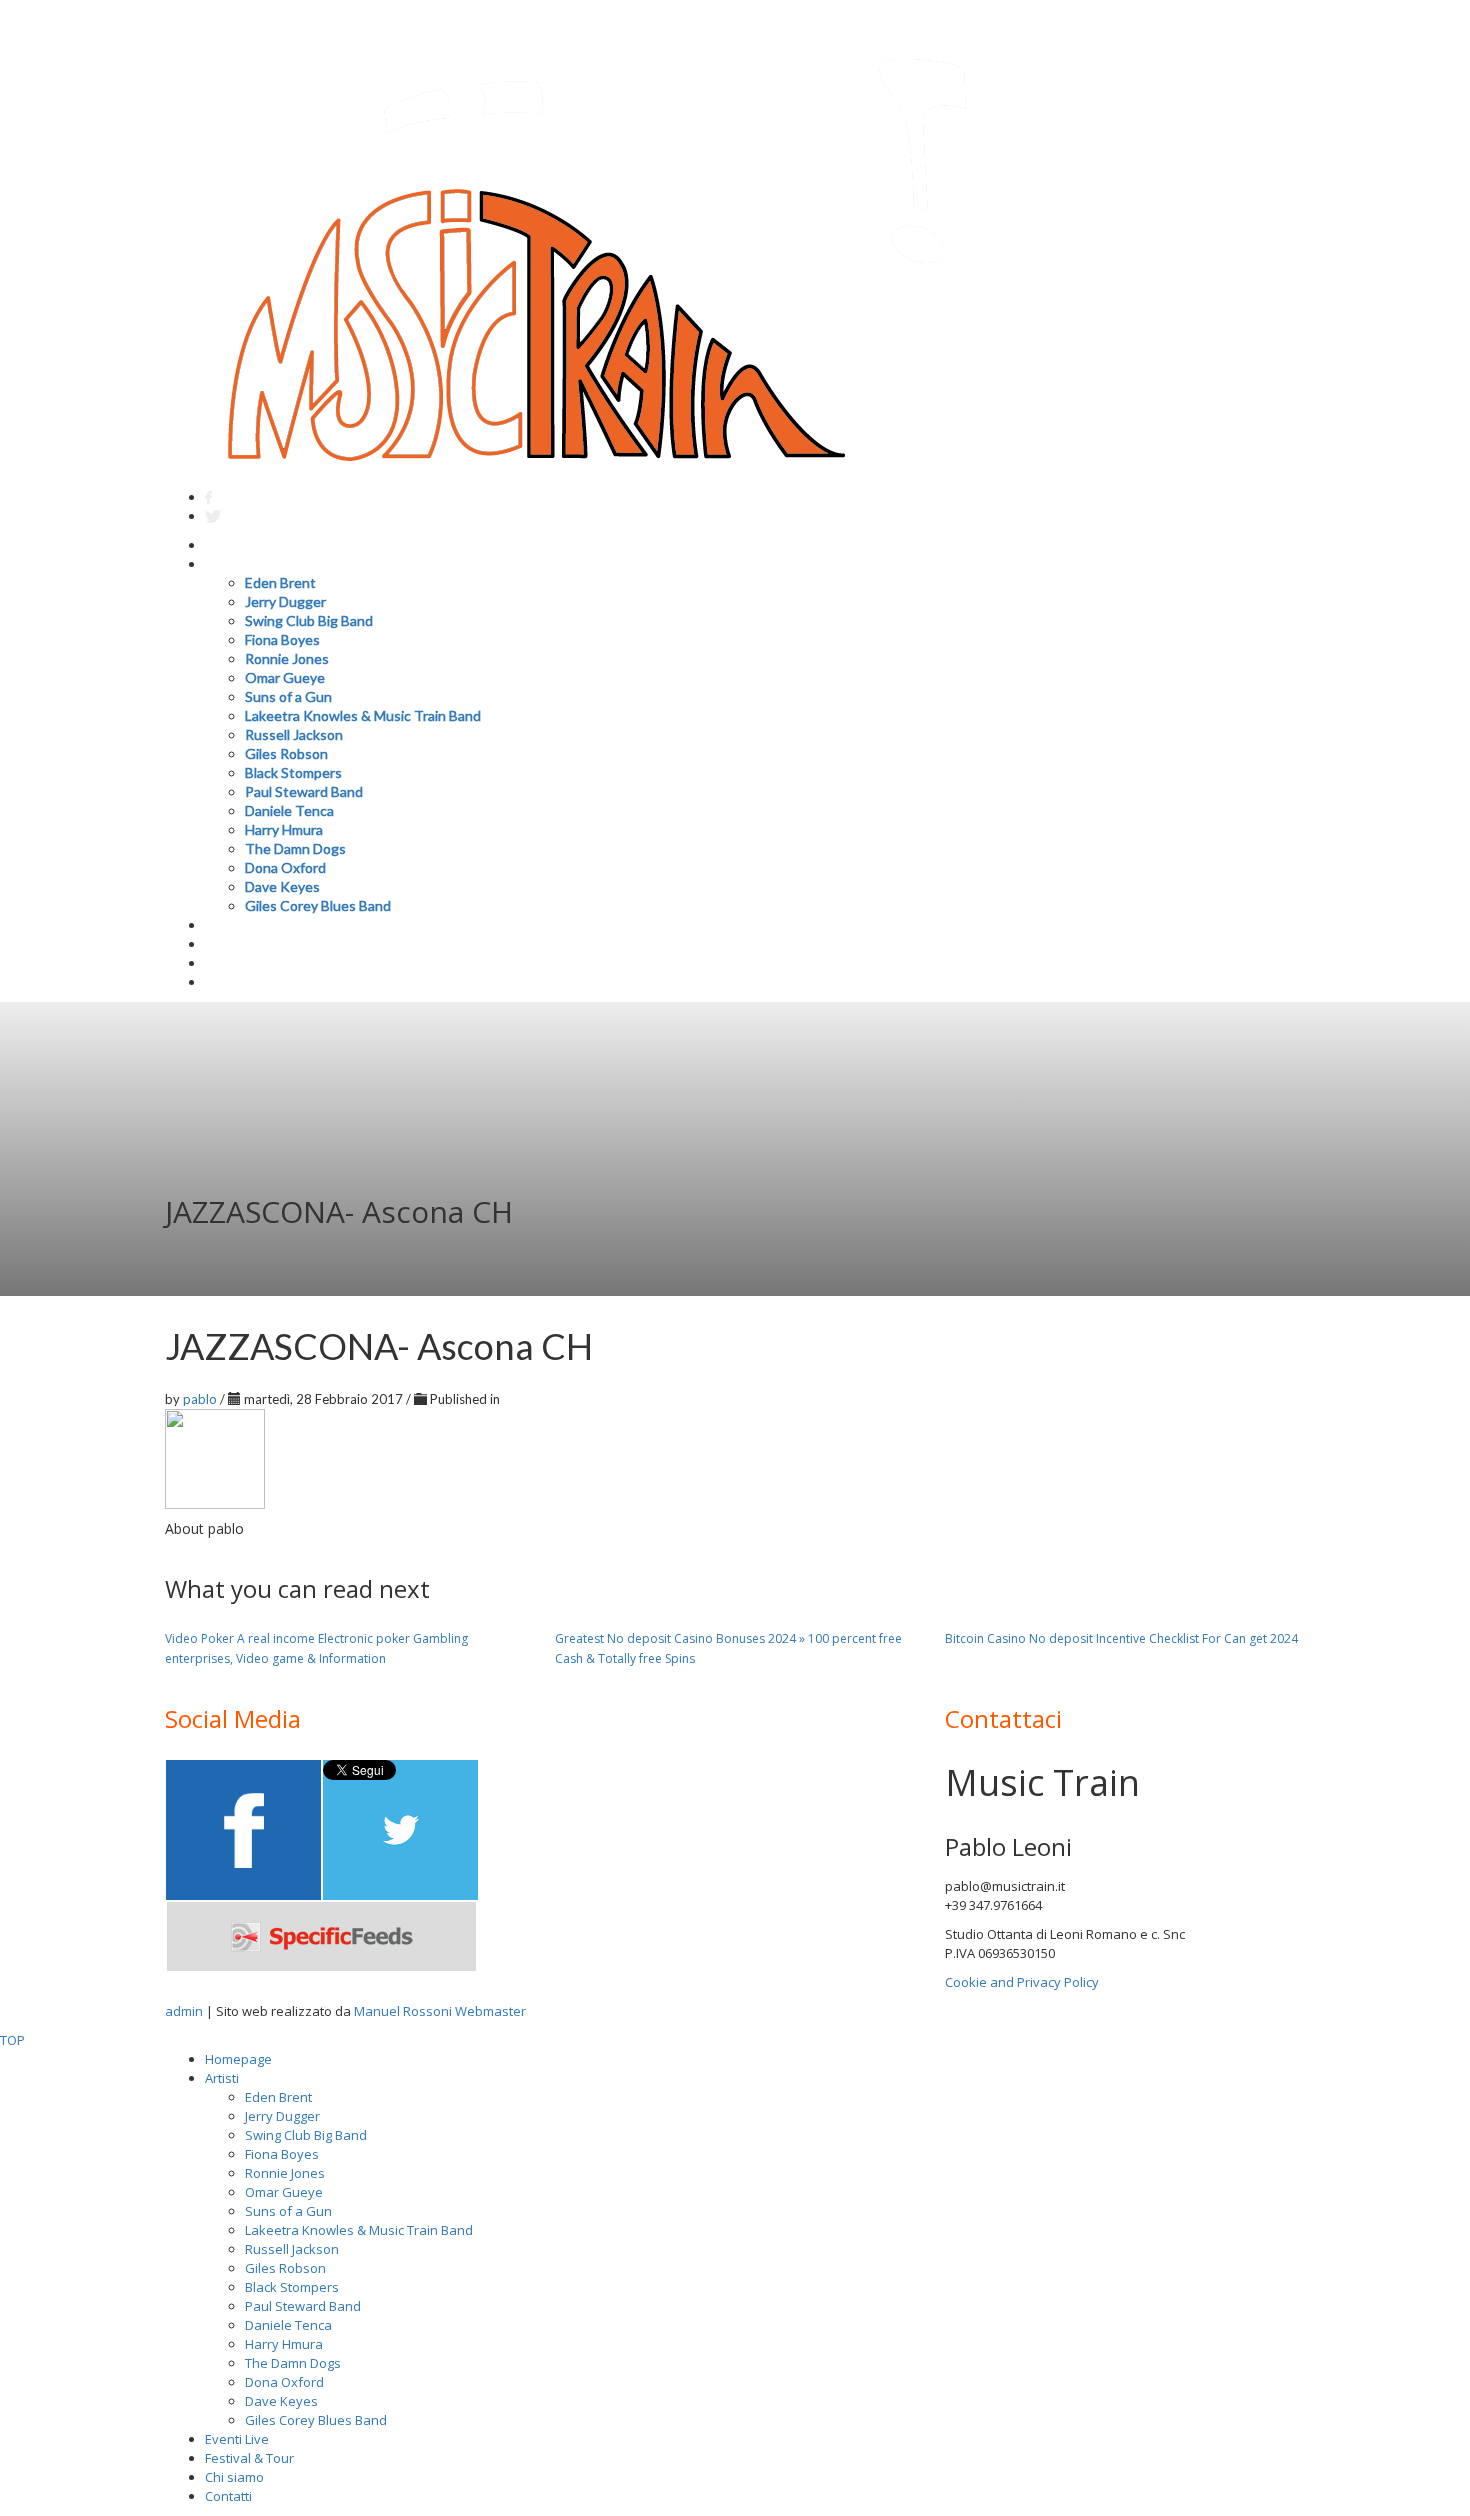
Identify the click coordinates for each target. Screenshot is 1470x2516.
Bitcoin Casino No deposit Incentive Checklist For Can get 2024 (1121, 1638)
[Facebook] (208, 497)
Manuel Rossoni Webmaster (440, 2011)
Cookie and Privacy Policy (1022, 1982)
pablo (201, 1399)
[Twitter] (213, 516)
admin (184, 2011)
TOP (12, 2040)
